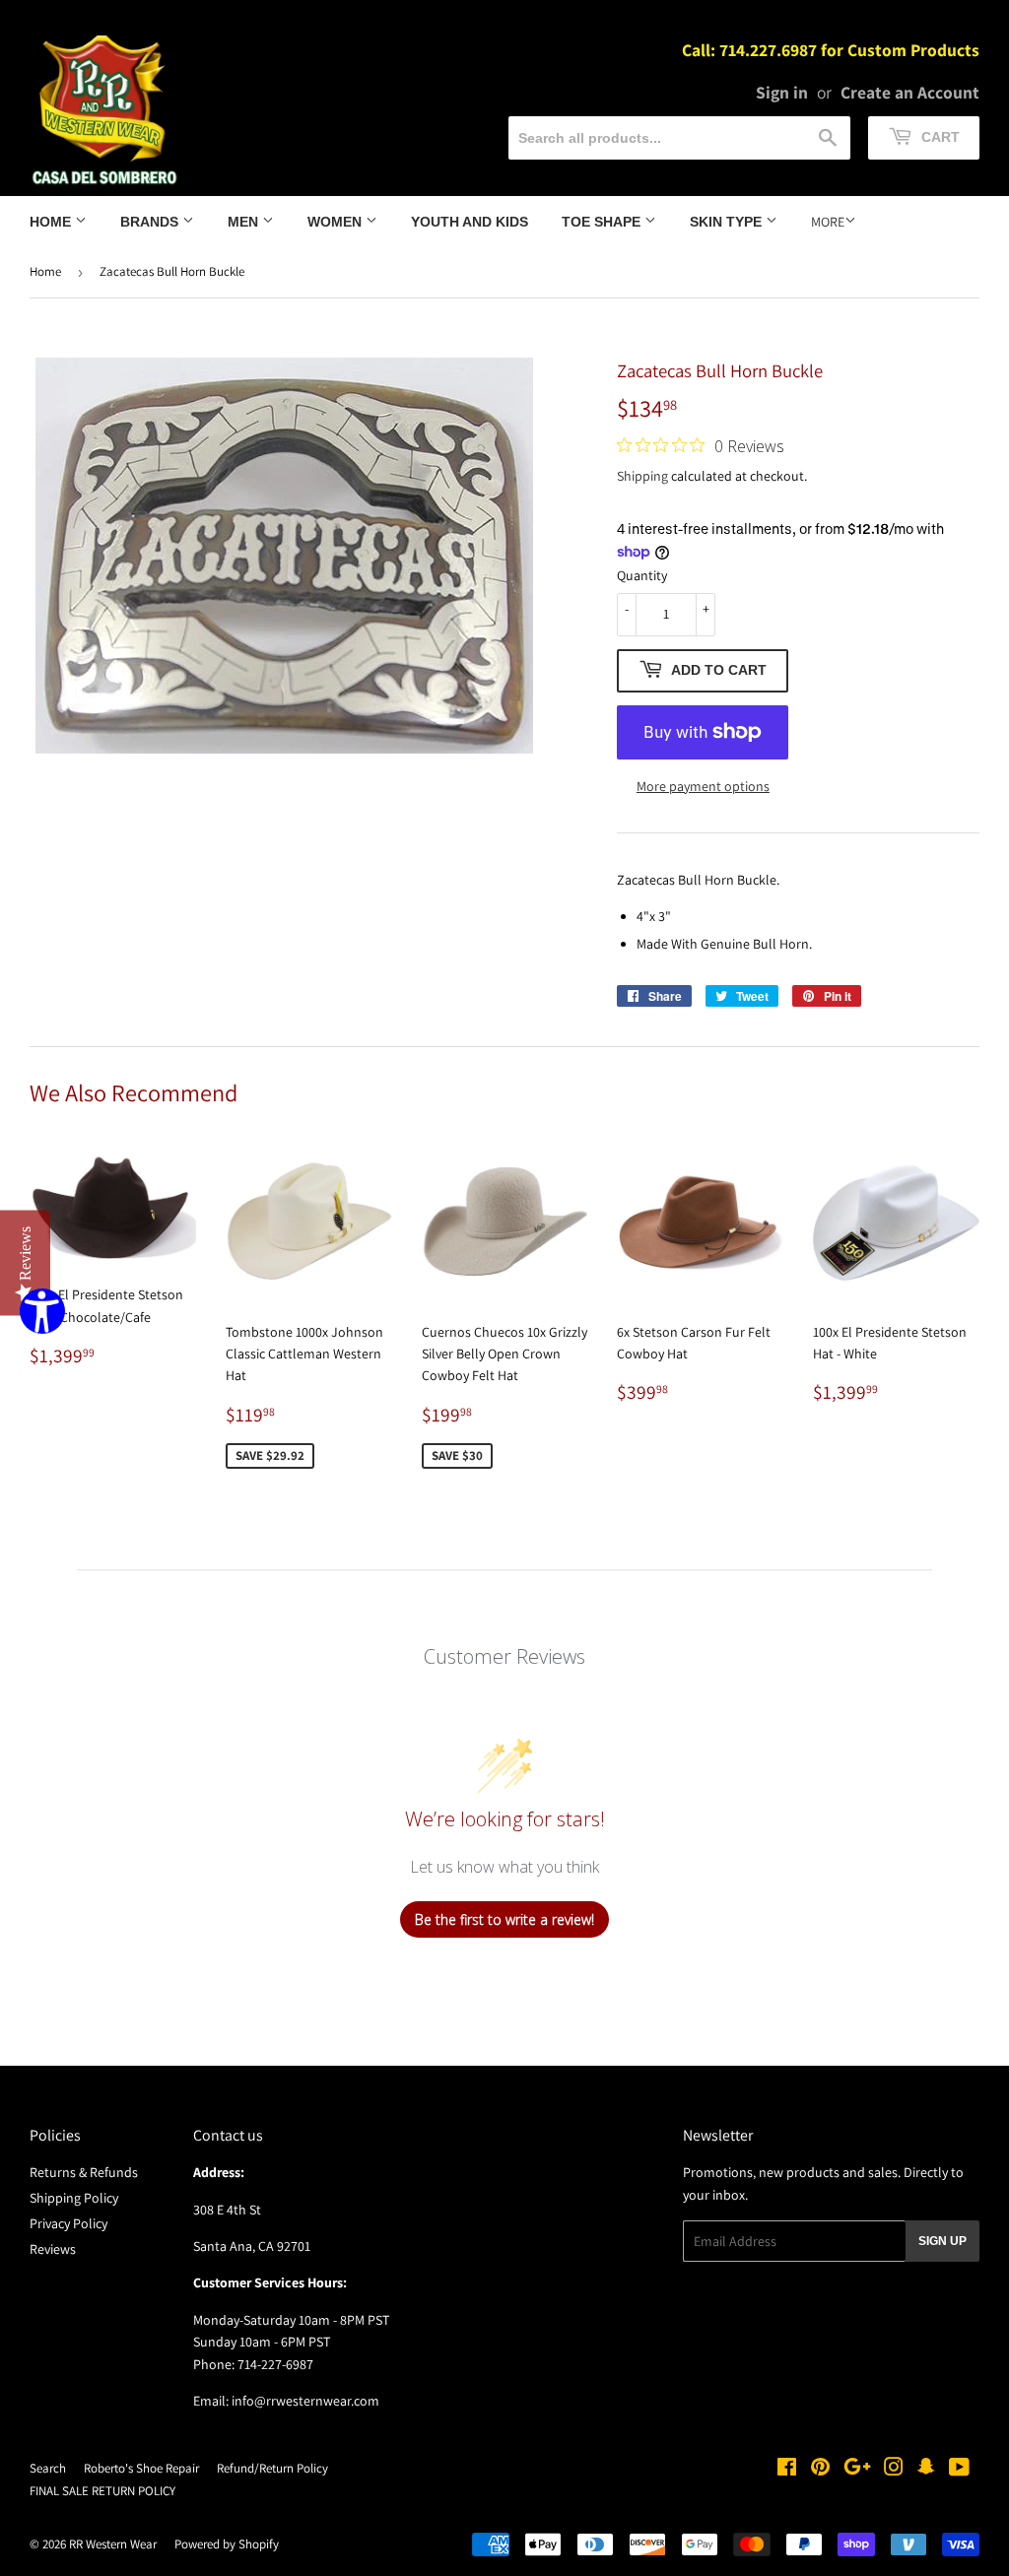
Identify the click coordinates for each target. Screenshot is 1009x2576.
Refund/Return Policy (272, 2468)
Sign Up (942, 2241)
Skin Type (728, 222)
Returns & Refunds (84, 2172)
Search (48, 2468)
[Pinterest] (820, 2470)
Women (336, 222)
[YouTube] (959, 2470)
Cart (939, 137)
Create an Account (910, 92)
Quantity (642, 575)
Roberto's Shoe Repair (141, 2468)
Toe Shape (603, 222)
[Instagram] (894, 2470)
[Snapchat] (926, 2470)
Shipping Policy (74, 2198)
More (828, 222)
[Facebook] (787, 2470)
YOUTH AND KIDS (470, 222)
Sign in (782, 92)
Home (52, 222)
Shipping (642, 476)
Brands (151, 222)
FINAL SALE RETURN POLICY (102, 2491)
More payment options (703, 786)
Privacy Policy (68, 2223)
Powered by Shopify (227, 2544)
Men (245, 222)
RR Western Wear (113, 2544)
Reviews (53, 2249)
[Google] (857, 2470)
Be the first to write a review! (504, 1919)
